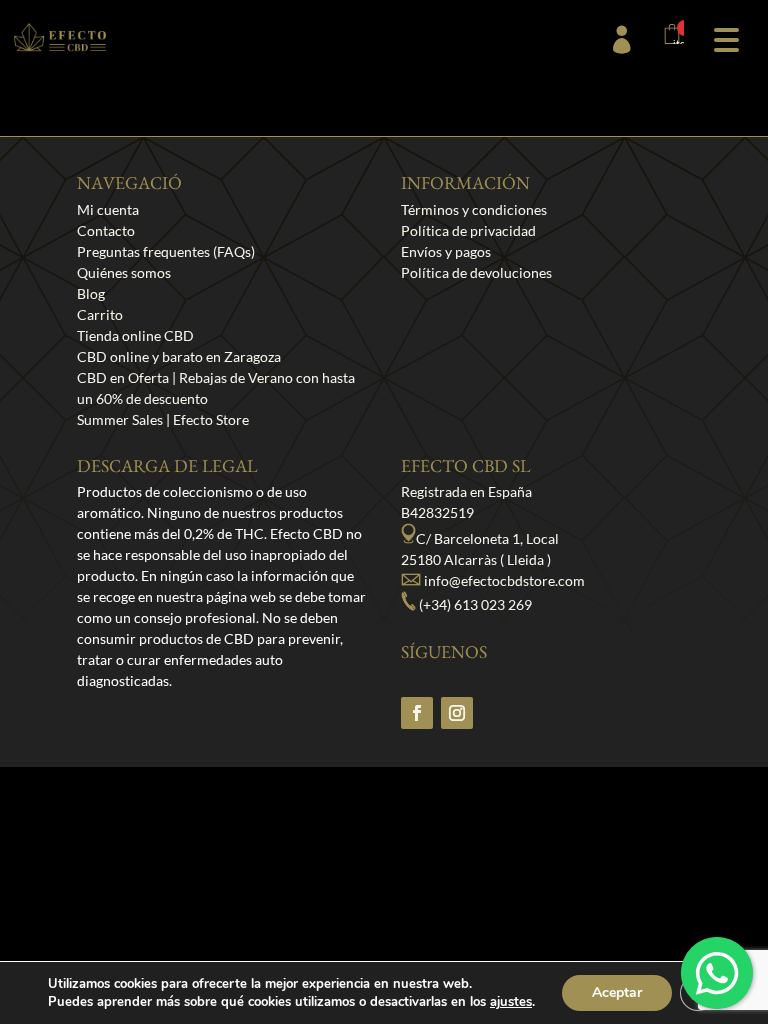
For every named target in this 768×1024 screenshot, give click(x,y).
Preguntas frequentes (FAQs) (166, 251)
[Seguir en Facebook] (417, 713)
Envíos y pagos (446, 251)
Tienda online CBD (135, 335)
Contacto (106, 230)
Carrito (100, 314)
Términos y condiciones (474, 209)
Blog (91, 293)
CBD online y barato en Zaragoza (179, 356)
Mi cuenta (108, 209)
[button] (726, 37)
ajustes (511, 1002)
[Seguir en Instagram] (457, 713)
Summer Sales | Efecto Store (163, 419)
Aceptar (617, 992)
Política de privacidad (468, 230)
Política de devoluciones (476, 272)
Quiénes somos (124, 272)
